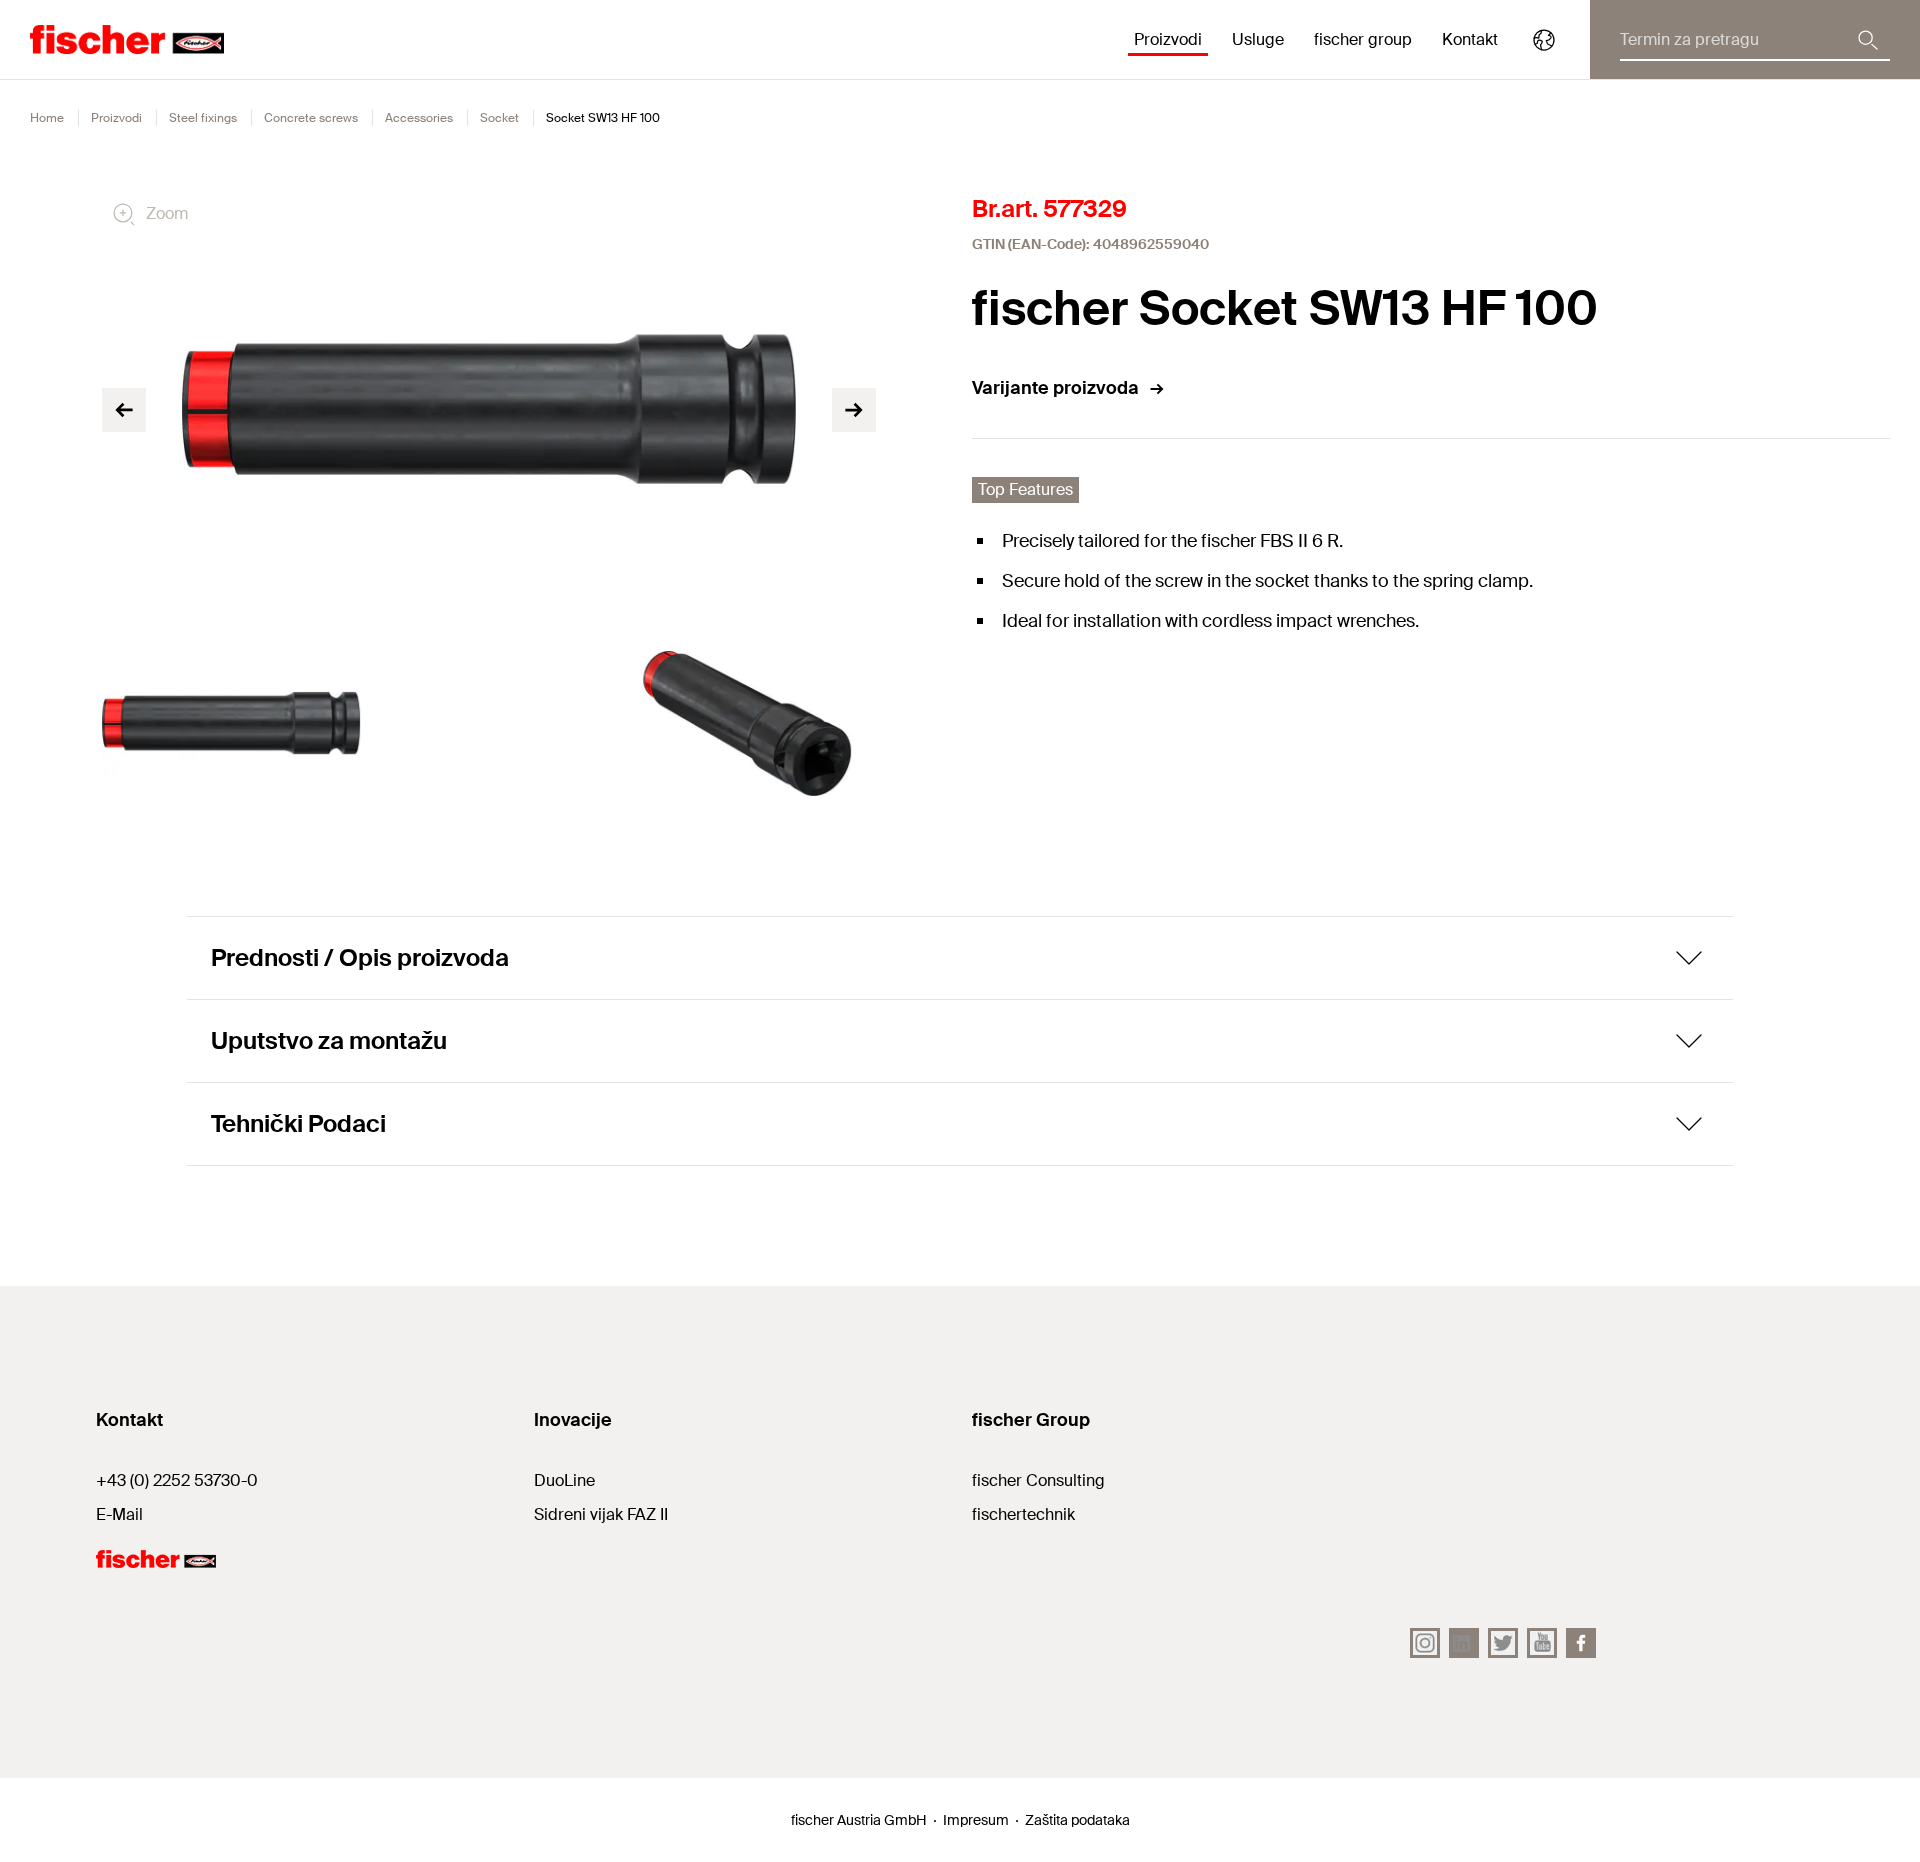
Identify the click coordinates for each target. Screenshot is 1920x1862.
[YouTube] (1542, 1643)
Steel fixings (203, 118)
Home (47, 118)
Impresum (976, 1820)
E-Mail (119, 1514)
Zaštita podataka (1077, 1820)
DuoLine (564, 1480)
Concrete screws (311, 118)
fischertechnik (1023, 1514)
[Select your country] (1544, 40)
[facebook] (1581, 1643)
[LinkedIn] (1464, 1643)
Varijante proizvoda (1055, 388)
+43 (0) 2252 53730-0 (177, 1480)
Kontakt (1470, 39)
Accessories (419, 118)
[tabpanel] (231, 723)
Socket (499, 118)
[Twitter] (1503, 1643)
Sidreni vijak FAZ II (601, 1514)
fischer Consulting (1038, 1480)
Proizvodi (116, 118)
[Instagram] (1425, 1643)
